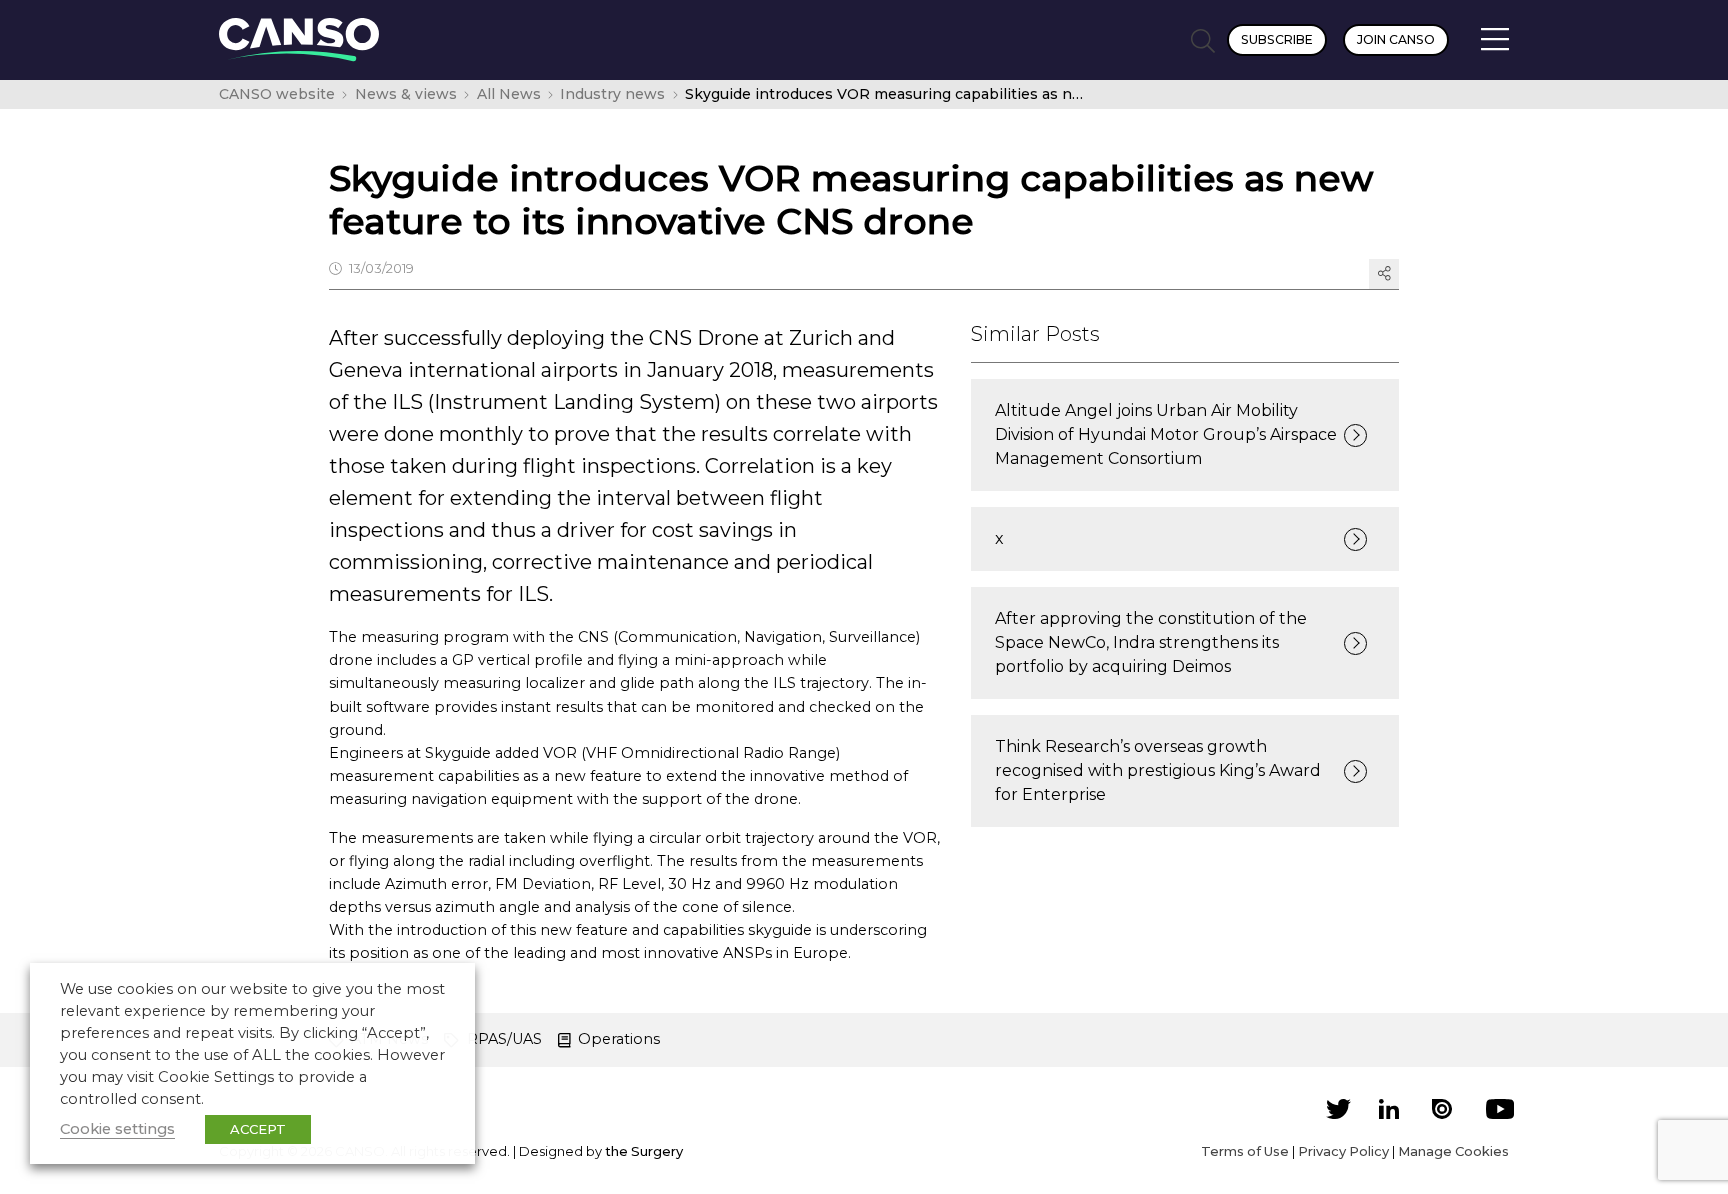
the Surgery (644, 1151)
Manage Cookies (1453, 1151)
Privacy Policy (1343, 1151)
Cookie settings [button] (117, 1129)
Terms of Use (1245, 1151)
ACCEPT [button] (258, 1129)
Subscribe (1277, 39)
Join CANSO (1396, 39)
